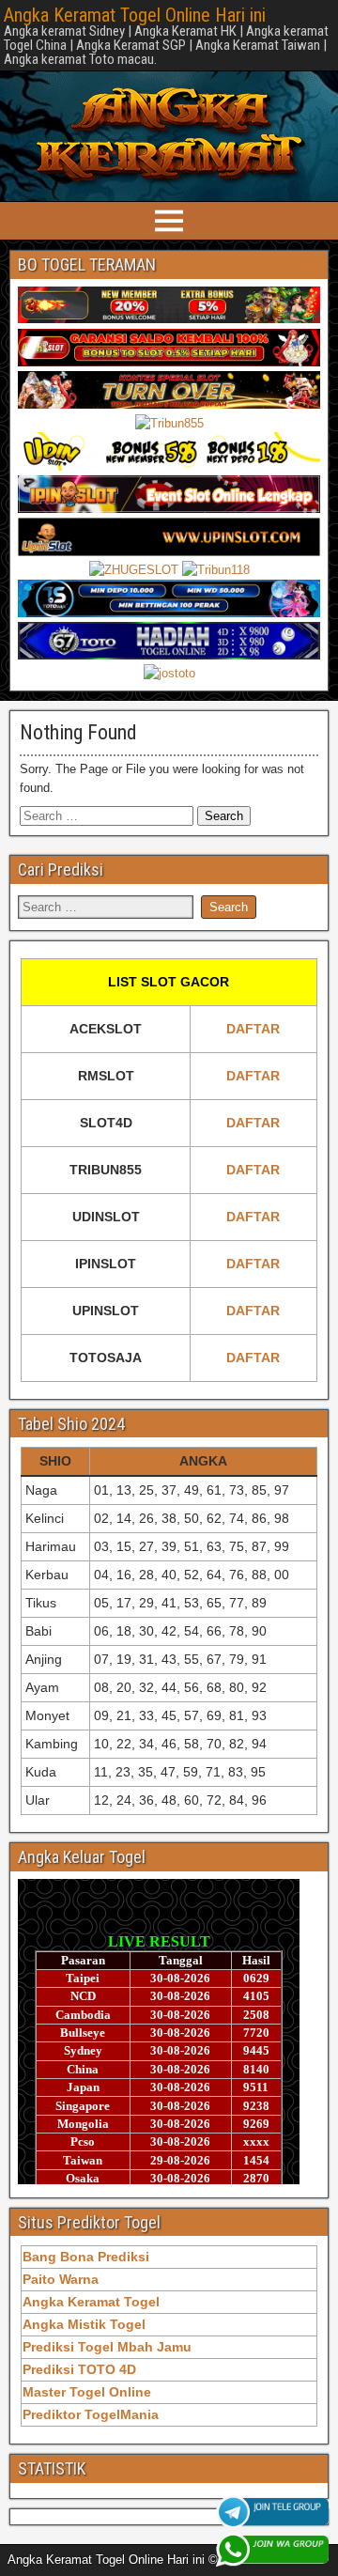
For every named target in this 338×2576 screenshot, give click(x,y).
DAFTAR (253, 1029)
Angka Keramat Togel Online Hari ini (135, 15)
